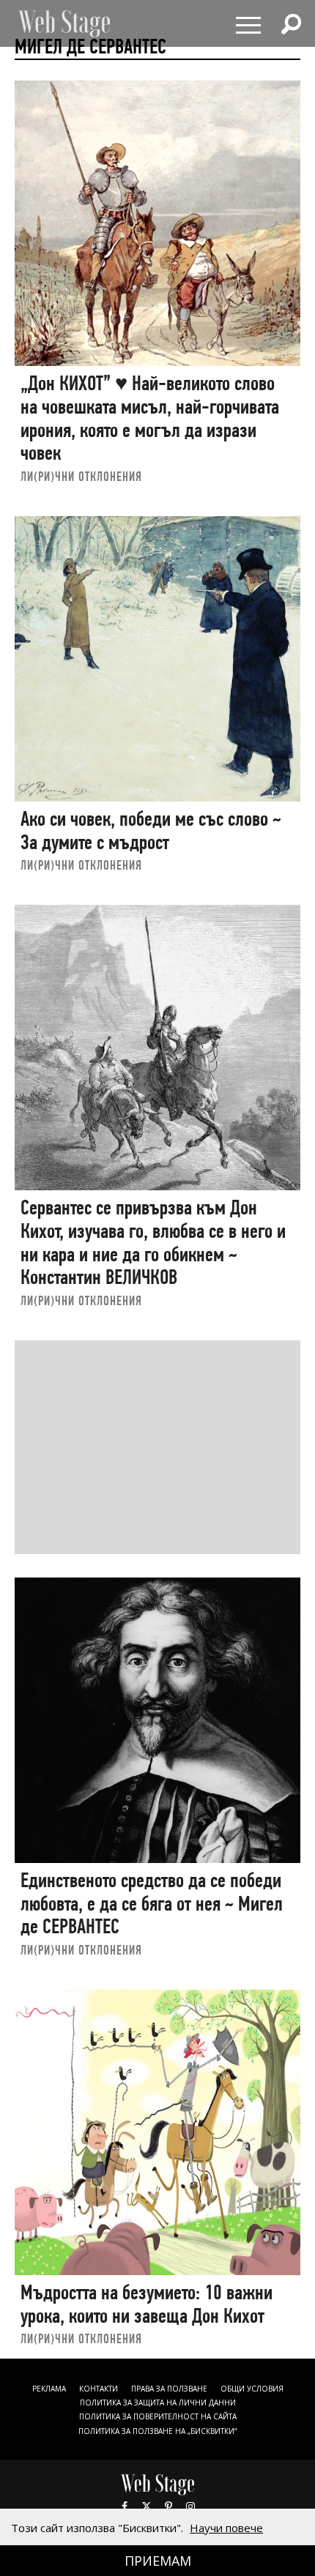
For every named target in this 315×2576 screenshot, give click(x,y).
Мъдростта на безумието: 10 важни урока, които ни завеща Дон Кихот (147, 2304)
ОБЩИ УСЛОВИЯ (252, 2389)
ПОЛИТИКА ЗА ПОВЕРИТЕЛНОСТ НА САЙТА (158, 2416)
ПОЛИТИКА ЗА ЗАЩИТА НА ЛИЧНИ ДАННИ (158, 2403)
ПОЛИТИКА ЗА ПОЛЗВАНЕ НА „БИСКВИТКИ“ (157, 2431)
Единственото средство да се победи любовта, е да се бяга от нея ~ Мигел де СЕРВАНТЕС (152, 1903)
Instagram (190, 2506)
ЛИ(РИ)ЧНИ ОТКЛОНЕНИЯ (81, 476)
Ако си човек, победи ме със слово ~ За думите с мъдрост (151, 830)
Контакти (99, 2389)
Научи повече (226, 2528)
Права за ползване (169, 2389)
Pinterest (168, 2506)
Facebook (125, 2506)
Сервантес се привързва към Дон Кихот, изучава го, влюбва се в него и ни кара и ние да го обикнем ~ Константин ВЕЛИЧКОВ (153, 1242)
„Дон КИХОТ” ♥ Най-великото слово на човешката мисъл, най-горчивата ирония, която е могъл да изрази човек (150, 418)
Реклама (49, 2389)
